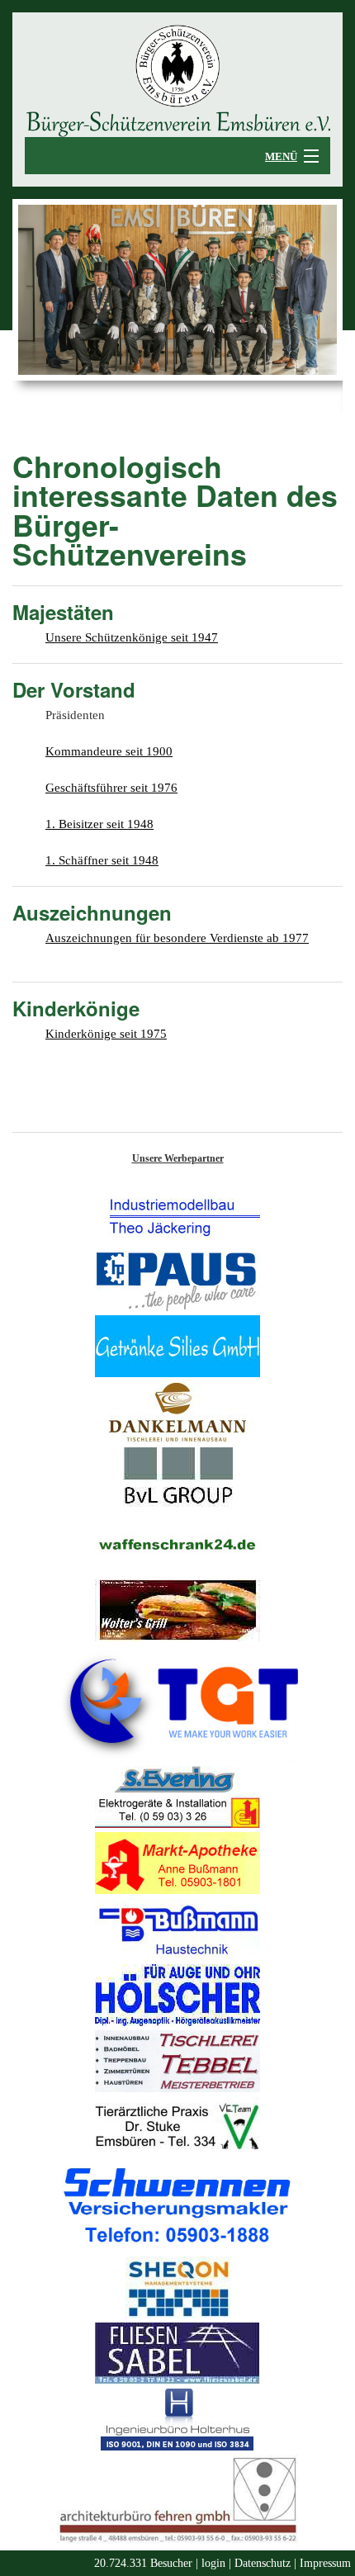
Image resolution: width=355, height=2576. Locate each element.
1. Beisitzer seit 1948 (99, 824)
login (213, 2563)
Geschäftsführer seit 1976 (111, 788)
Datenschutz (263, 2563)
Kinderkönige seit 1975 (106, 1034)
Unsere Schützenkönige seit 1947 (132, 637)
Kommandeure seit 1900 (109, 751)
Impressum (325, 2563)
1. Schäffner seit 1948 (102, 860)
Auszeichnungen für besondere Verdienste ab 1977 (177, 938)
